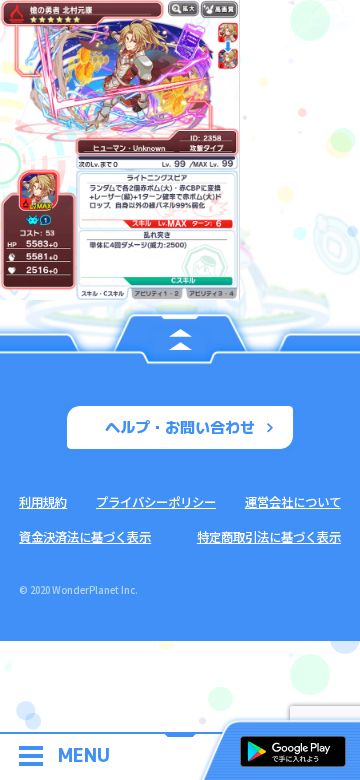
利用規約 (43, 502)
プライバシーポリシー (156, 502)
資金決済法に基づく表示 (85, 537)
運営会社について (293, 502)
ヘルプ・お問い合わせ (180, 427)
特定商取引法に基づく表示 (269, 537)
